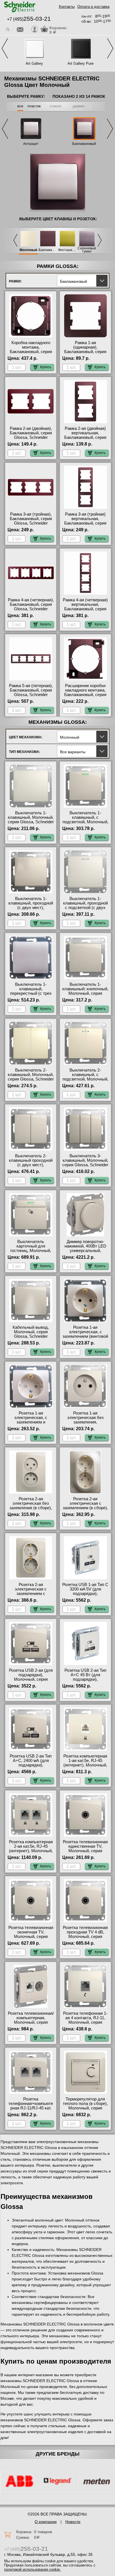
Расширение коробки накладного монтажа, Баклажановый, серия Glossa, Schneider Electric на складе (85, 695)
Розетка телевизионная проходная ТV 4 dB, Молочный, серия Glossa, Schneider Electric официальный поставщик (85, 1939)
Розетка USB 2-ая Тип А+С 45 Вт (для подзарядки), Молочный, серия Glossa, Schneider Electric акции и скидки (85, 1682)
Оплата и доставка (93, 7)
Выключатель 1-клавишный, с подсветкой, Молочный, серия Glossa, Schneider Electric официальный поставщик (85, 824)
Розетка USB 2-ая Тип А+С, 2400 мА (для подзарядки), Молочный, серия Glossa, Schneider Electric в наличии (31, 1767)
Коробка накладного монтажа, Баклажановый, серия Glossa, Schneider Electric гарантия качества (31, 354)
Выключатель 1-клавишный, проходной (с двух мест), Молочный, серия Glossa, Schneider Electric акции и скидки (31, 910)
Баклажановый (84, 144)
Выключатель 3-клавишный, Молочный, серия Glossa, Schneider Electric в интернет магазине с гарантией (85, 1165)
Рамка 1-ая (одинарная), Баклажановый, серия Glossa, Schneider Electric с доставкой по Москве (85, 354)
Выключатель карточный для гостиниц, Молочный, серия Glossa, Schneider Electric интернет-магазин (31, 1253)
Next (110, 48)
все (20, 106)
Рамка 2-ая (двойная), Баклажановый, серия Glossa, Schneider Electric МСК (31, 435)
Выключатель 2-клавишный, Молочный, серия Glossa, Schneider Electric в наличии (31, 1077)
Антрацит (31, 144)
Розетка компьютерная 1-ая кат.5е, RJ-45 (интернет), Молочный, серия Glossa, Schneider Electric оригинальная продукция (85, 1767)
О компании (46, 2522)
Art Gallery (34, 63)
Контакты (67, 7)
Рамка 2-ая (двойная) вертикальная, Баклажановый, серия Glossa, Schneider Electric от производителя (85, 440)
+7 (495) (29, 19)
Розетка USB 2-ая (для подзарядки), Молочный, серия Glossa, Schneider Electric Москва (31, 1679)
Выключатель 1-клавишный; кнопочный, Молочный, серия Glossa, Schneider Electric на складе (85, 993)
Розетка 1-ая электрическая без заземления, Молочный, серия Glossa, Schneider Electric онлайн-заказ (85, 1424)
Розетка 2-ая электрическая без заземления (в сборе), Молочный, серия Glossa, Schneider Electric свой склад (31, 1510)
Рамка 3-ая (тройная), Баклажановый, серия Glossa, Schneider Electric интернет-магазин (31, 523)
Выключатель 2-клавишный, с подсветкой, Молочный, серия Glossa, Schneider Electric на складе (85, 1079)
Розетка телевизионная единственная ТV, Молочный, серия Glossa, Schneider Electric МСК (85, 1851)
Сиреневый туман (87, 250)
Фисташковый (67, 250)
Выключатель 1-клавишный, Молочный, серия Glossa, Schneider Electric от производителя (31, 822)
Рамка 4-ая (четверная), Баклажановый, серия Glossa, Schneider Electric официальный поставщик (31, 609)
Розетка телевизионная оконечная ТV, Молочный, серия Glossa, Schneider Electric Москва (31, 1937)
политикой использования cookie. (33, 2569)
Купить (46, 367)
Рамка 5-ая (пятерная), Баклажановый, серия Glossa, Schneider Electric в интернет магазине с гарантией (31, 695)
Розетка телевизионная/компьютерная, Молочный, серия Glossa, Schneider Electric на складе (31, 2022)
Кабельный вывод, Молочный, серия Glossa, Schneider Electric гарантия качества (31, 1336)
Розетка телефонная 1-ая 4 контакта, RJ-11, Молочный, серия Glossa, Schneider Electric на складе (85, 2022)
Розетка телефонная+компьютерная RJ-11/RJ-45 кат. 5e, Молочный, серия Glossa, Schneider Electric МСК (31, 2110)
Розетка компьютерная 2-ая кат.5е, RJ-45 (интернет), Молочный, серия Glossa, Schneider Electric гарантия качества (31, 1853)
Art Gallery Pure (81, 63)
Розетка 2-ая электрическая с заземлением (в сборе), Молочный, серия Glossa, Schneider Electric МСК (85, 1510)
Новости (73, 2522)
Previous (5, 48)
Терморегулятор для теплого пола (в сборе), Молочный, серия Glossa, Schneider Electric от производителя (85, 2110)
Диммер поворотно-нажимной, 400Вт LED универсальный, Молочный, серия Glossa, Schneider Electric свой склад (85, 1253)
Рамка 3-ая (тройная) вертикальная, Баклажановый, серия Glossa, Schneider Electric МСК (85, 523)
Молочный (28, 250)
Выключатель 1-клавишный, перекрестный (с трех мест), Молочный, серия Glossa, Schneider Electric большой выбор (31, 996)
